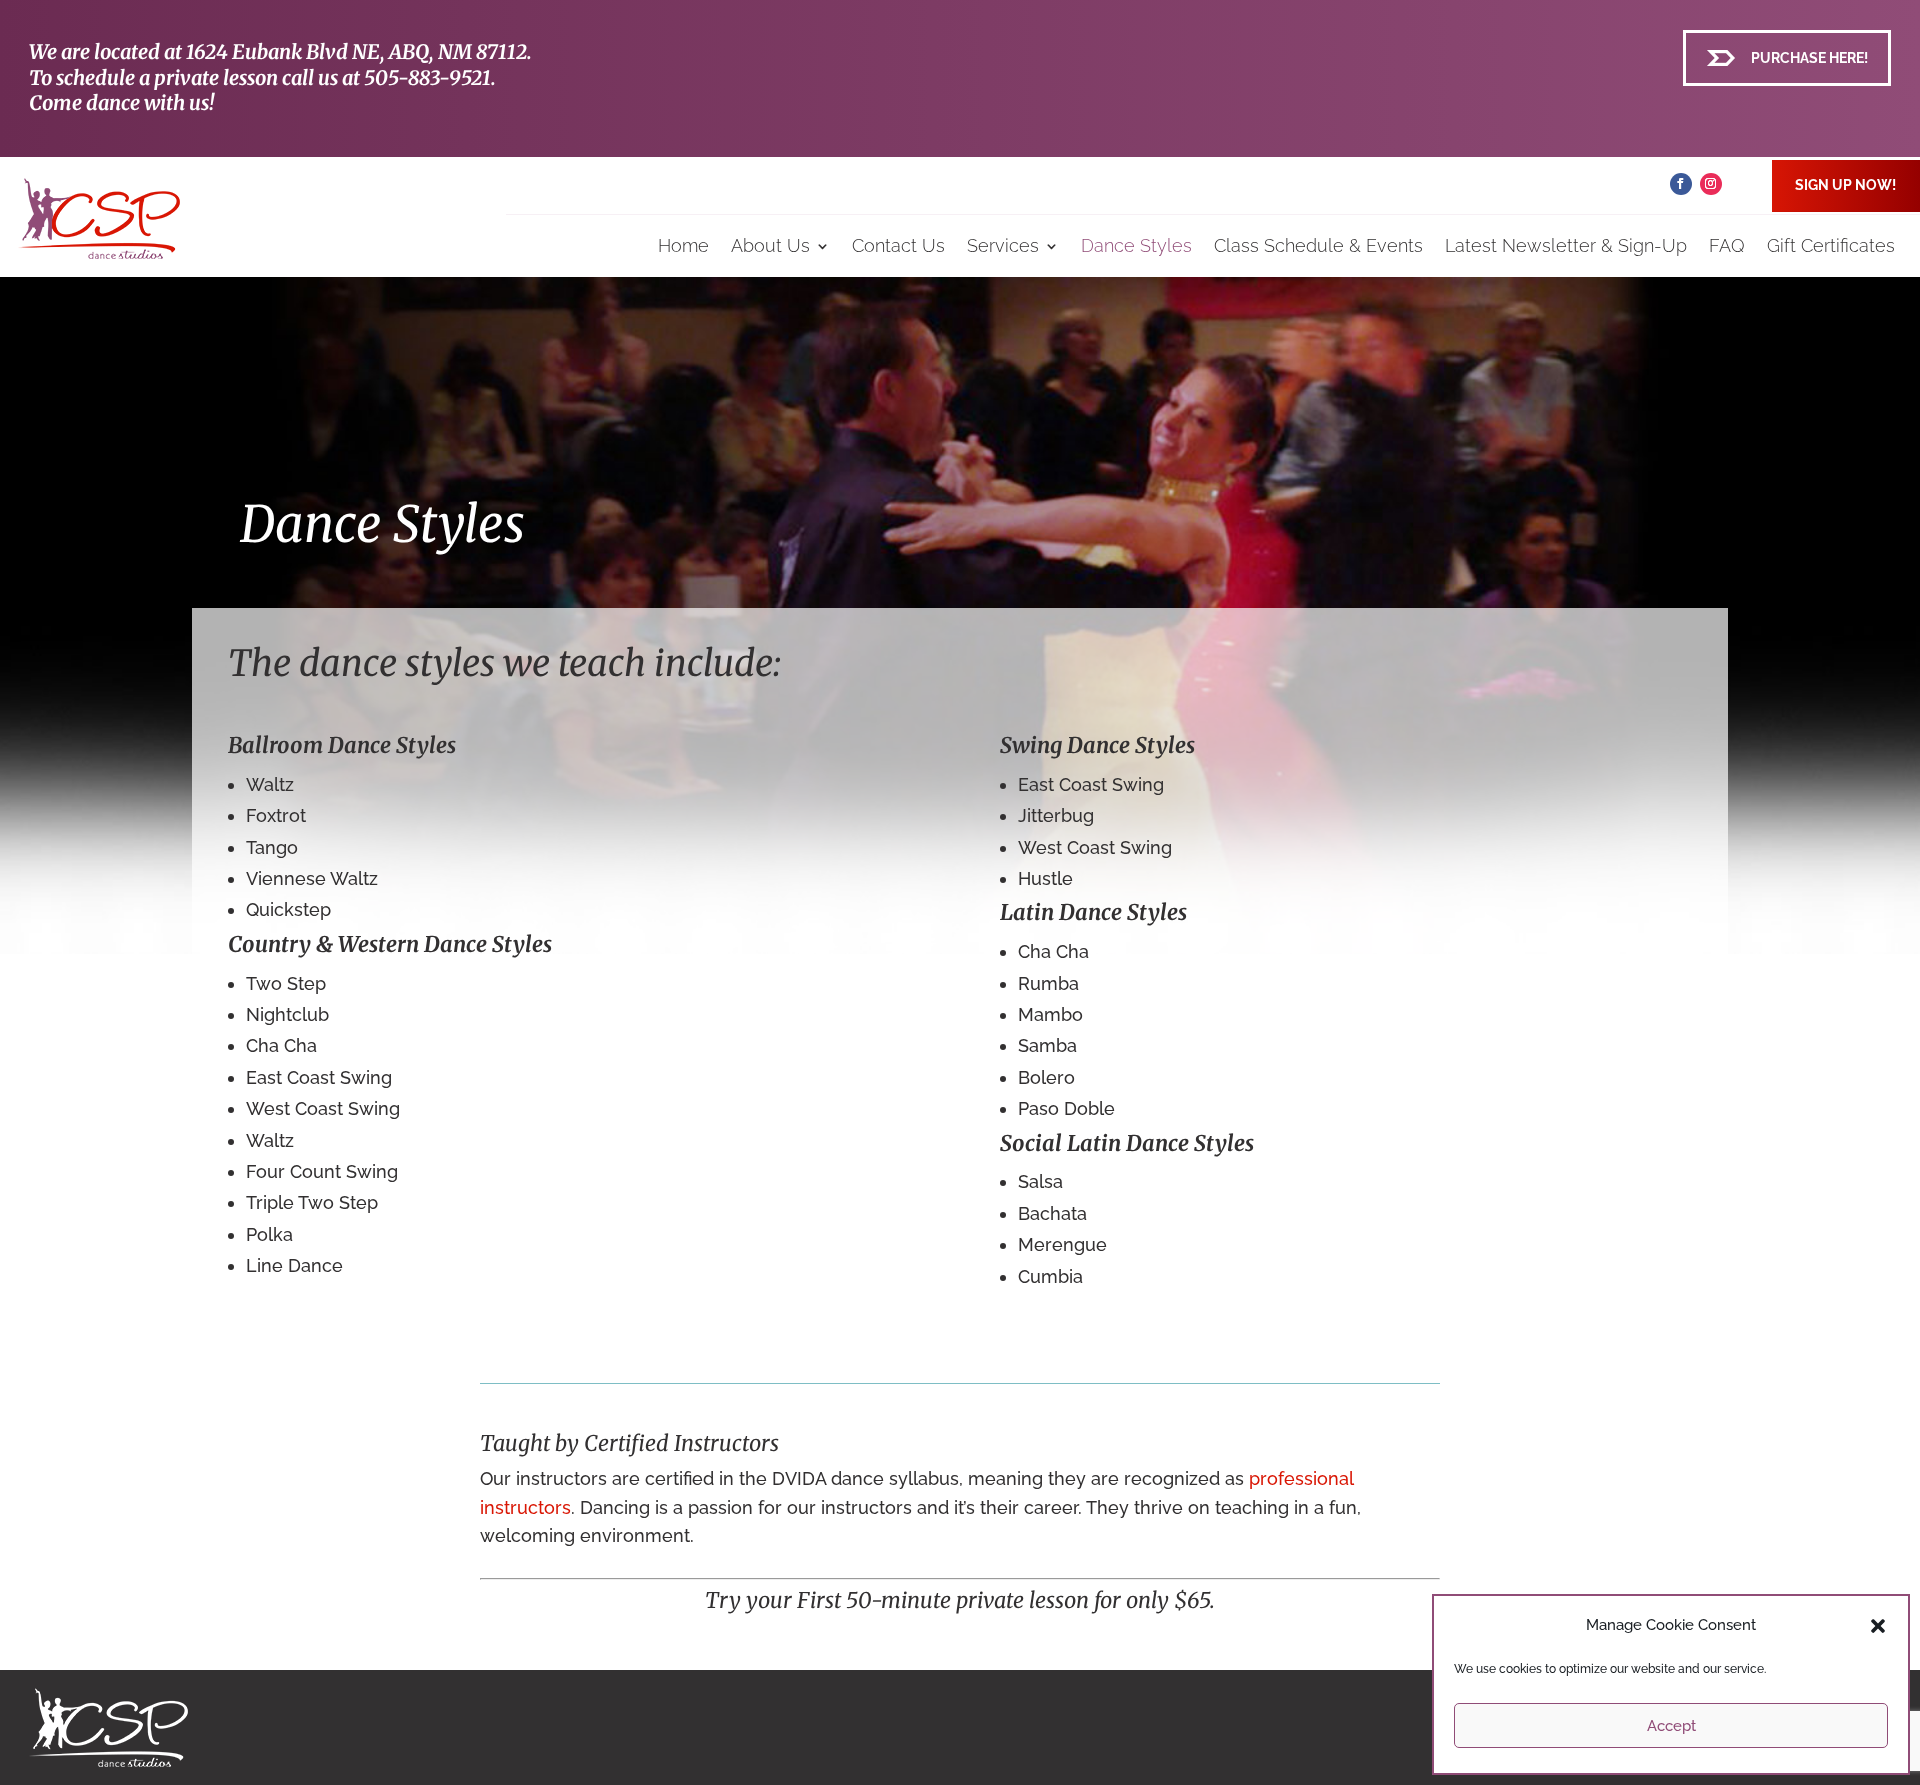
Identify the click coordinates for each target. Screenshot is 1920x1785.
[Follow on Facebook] (1681, 184)
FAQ (1727, 245)
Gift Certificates (1831, 245)
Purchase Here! (1809, 58)
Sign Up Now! (1845, 185)
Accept (1671, 1726)
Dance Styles (1136, 245)
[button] (1878, 1626)
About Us (770, 245)
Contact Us (898, 245)
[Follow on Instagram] (1711, 184)
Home (683, 245)
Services (1003, 245)
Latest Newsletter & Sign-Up (1566, 245)
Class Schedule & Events (1318, 245)
